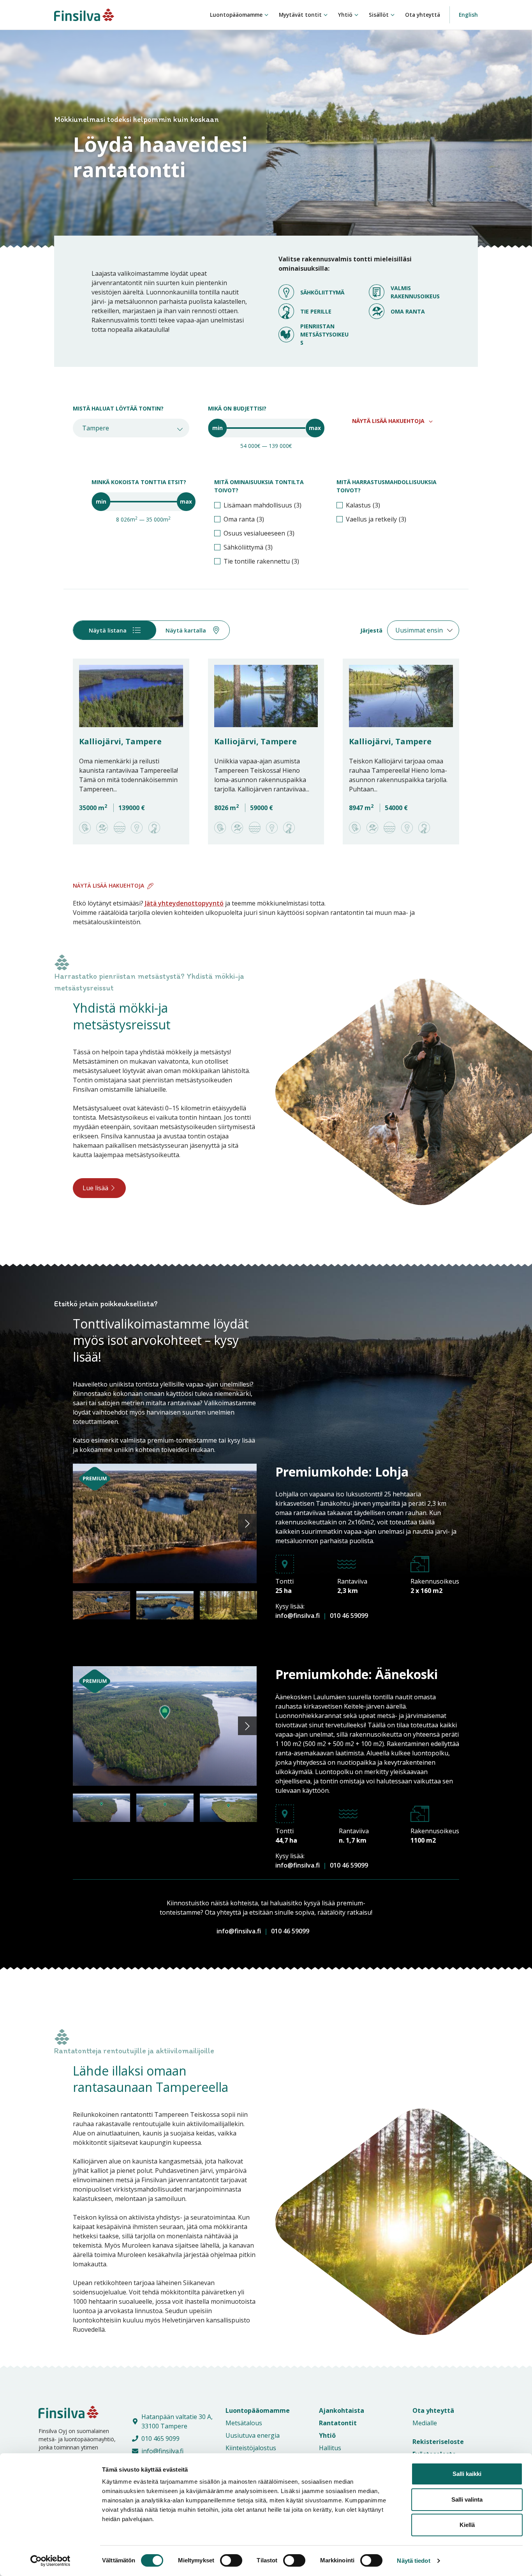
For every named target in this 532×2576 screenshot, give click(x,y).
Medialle (425, 2423)
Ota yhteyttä (423, 15)
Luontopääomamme (236, 15)
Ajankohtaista (342, 2410)
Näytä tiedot (413, 2561)
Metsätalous (244, 2423)
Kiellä (467, 2525)
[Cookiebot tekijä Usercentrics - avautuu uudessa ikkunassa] (50, 2561)
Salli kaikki (467, 2474)
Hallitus (330, 2448)
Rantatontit (338, 2423)
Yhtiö (345, 15)
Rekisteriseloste (438, 2442)
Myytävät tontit (300, 15)
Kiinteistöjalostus (251, 2448)
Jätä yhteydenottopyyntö (184, 903)
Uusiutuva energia (253, 2435)
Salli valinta (467, 2499)
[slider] (217, 428)
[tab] (115, 630)
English (468, 15)
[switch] (223, 2560)
